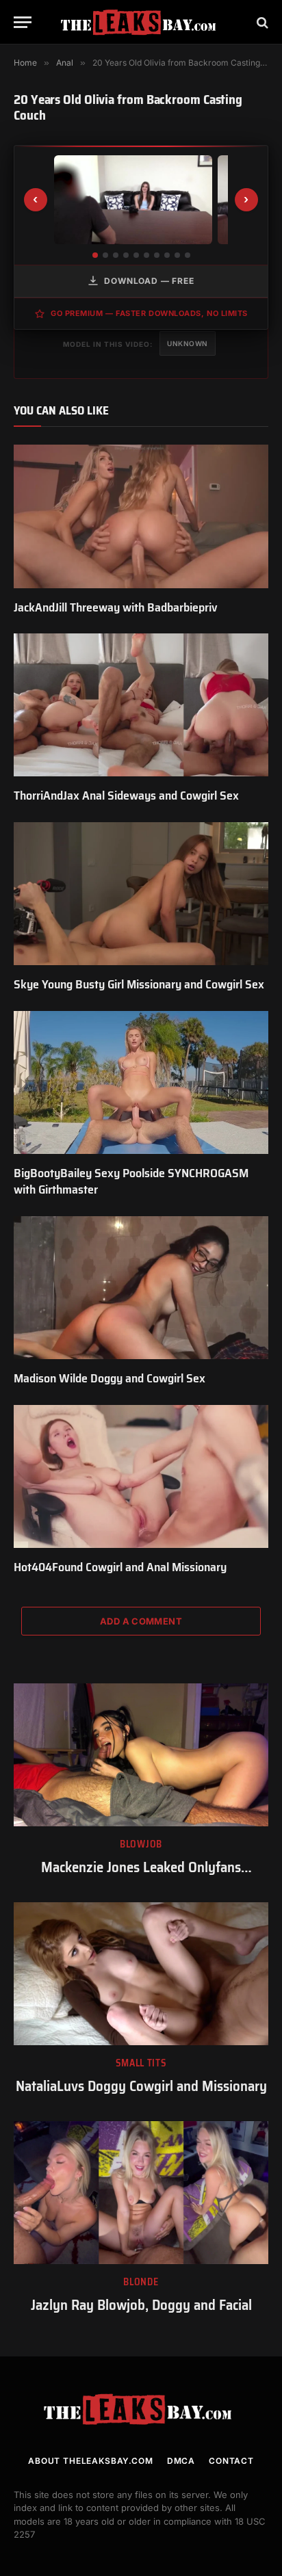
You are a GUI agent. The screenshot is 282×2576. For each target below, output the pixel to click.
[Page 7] (157, 255)
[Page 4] (126, 255)
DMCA (181, 2461)
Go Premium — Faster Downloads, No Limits (149, 313)
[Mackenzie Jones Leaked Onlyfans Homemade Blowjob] (141, 1755)
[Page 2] (105, 255)
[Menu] (23, 22)
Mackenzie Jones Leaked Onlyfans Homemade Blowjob (141, 1877)
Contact (231, 2461)
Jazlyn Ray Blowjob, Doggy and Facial (141, 2305)
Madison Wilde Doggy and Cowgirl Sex (110, 1378)
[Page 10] (188, 255)
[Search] (261, 22)
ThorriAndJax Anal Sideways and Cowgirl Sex (126, 796)
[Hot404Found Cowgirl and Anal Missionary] (141, 1476)
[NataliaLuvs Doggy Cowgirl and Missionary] (141, 1974)
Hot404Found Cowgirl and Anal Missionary (120, 1567)
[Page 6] (146, 255)
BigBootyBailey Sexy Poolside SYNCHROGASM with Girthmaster (131, 1181)
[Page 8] (167, 255)
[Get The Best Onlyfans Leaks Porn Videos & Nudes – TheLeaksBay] (141, 22)
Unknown (188, 343)
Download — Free (149, 281)
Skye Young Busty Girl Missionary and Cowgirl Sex (139, 984)
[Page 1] (95, 255)
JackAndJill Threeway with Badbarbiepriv (116, 607)
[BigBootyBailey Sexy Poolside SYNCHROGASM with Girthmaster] (141, 1082)
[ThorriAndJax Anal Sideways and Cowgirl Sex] (141, 705)
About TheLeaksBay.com (91, 2461)
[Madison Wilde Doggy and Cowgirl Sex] (141, 1288)
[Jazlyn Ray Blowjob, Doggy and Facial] (141, 2193)
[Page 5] (136, 255)
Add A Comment (141, 1621)
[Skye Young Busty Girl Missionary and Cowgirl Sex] (141, 894)
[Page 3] (116, 255)
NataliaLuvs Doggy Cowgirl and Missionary (141, 2086)
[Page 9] (177, 255)
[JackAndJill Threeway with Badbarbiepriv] (141, 516)
